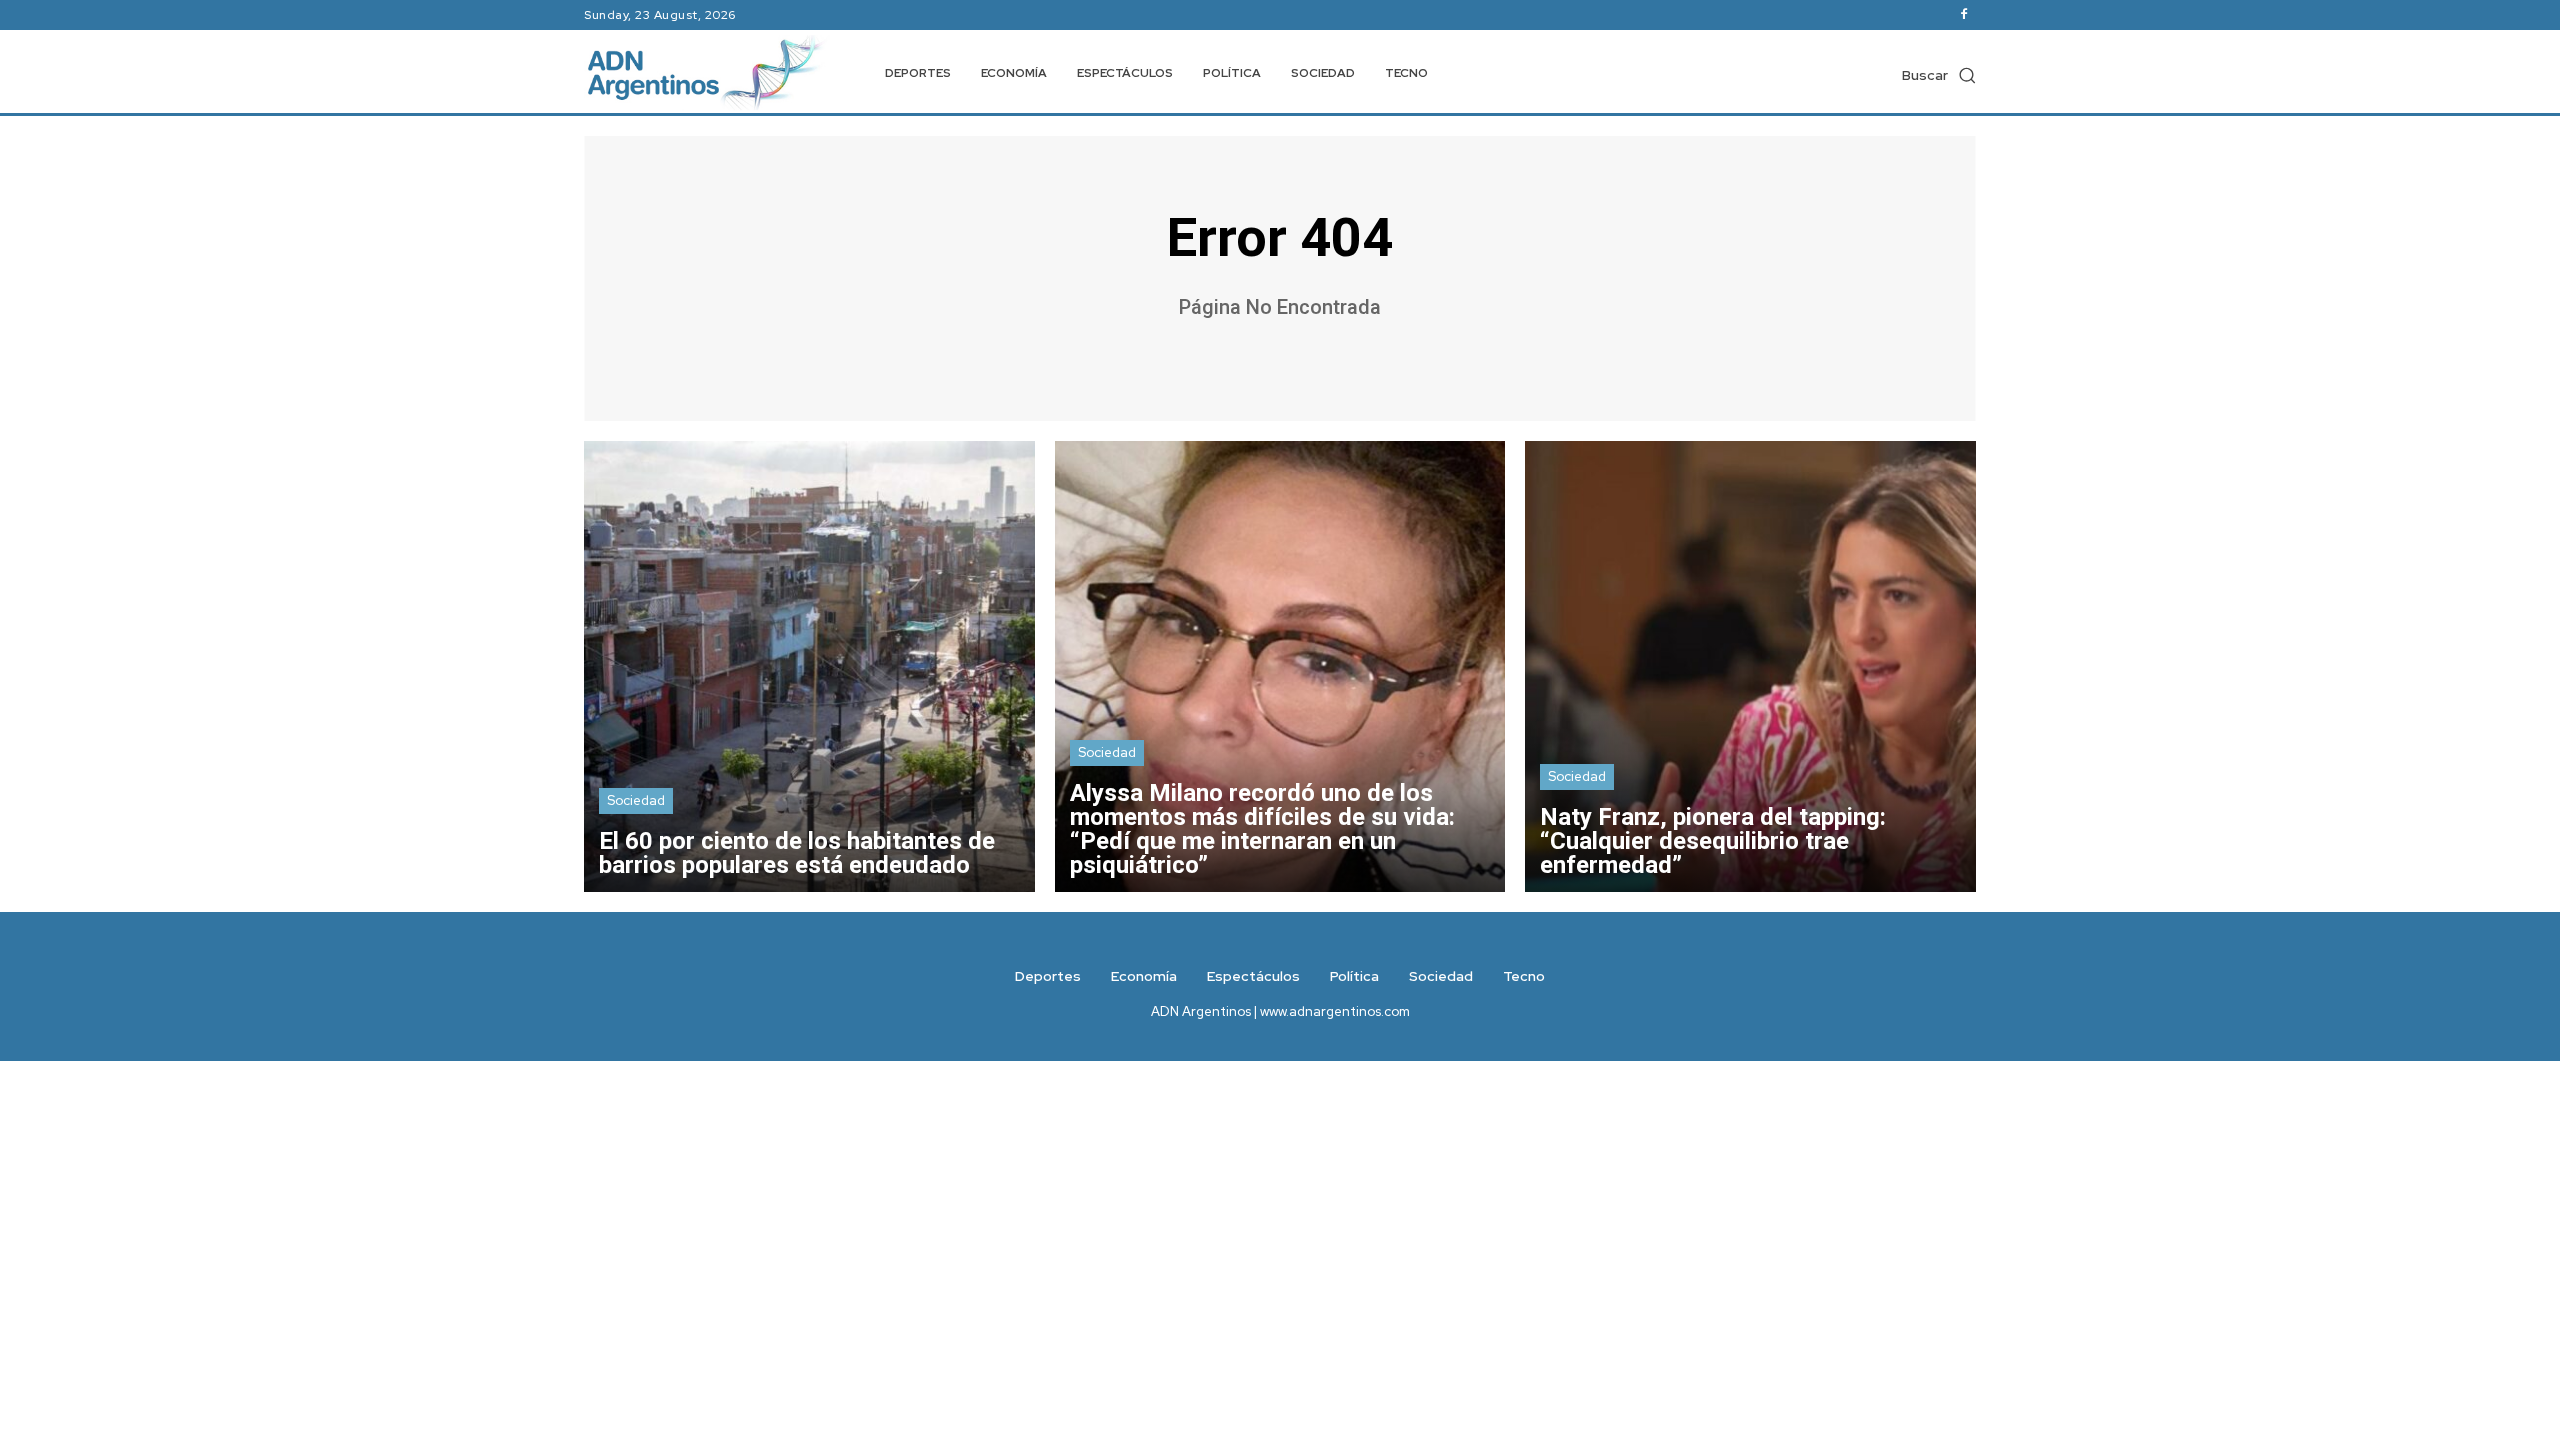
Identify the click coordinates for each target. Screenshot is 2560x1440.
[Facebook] (1964, 15)
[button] (1939, 75)
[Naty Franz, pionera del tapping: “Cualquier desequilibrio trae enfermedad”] (1750, 666)
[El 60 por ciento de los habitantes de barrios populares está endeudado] (809, 666)
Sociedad (636, 800)
